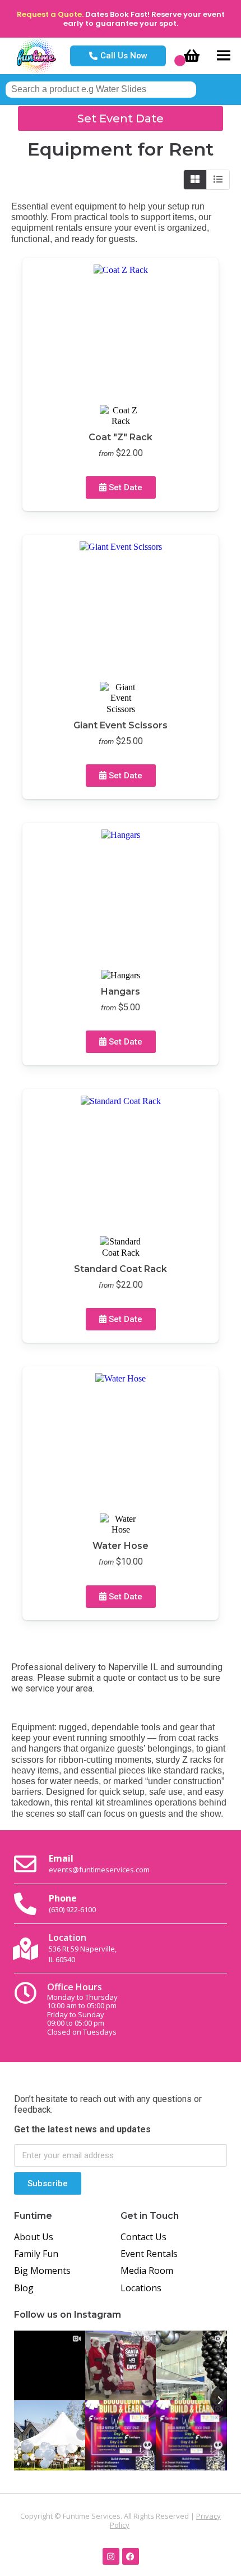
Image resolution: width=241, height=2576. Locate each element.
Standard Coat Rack (121, 1269)
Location (83, 1948)
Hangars (121, 991)
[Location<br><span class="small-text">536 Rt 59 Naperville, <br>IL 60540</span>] (25, 1949)
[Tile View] (195, 180)
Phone (72, 1903)
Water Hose (121, 1546)
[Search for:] (101, 89)
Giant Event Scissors (121, 725)
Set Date (124, 487)
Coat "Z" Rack (121, 437)
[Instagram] (111, 2556)
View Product (75, 329)
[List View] (218, 180)
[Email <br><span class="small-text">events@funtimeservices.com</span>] (25, 1864)
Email (99, 1863)
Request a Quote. (50, 14)
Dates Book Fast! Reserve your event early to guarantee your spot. (144, 19)
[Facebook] (131, 2556)
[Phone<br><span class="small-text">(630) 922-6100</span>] (25, 1904)
